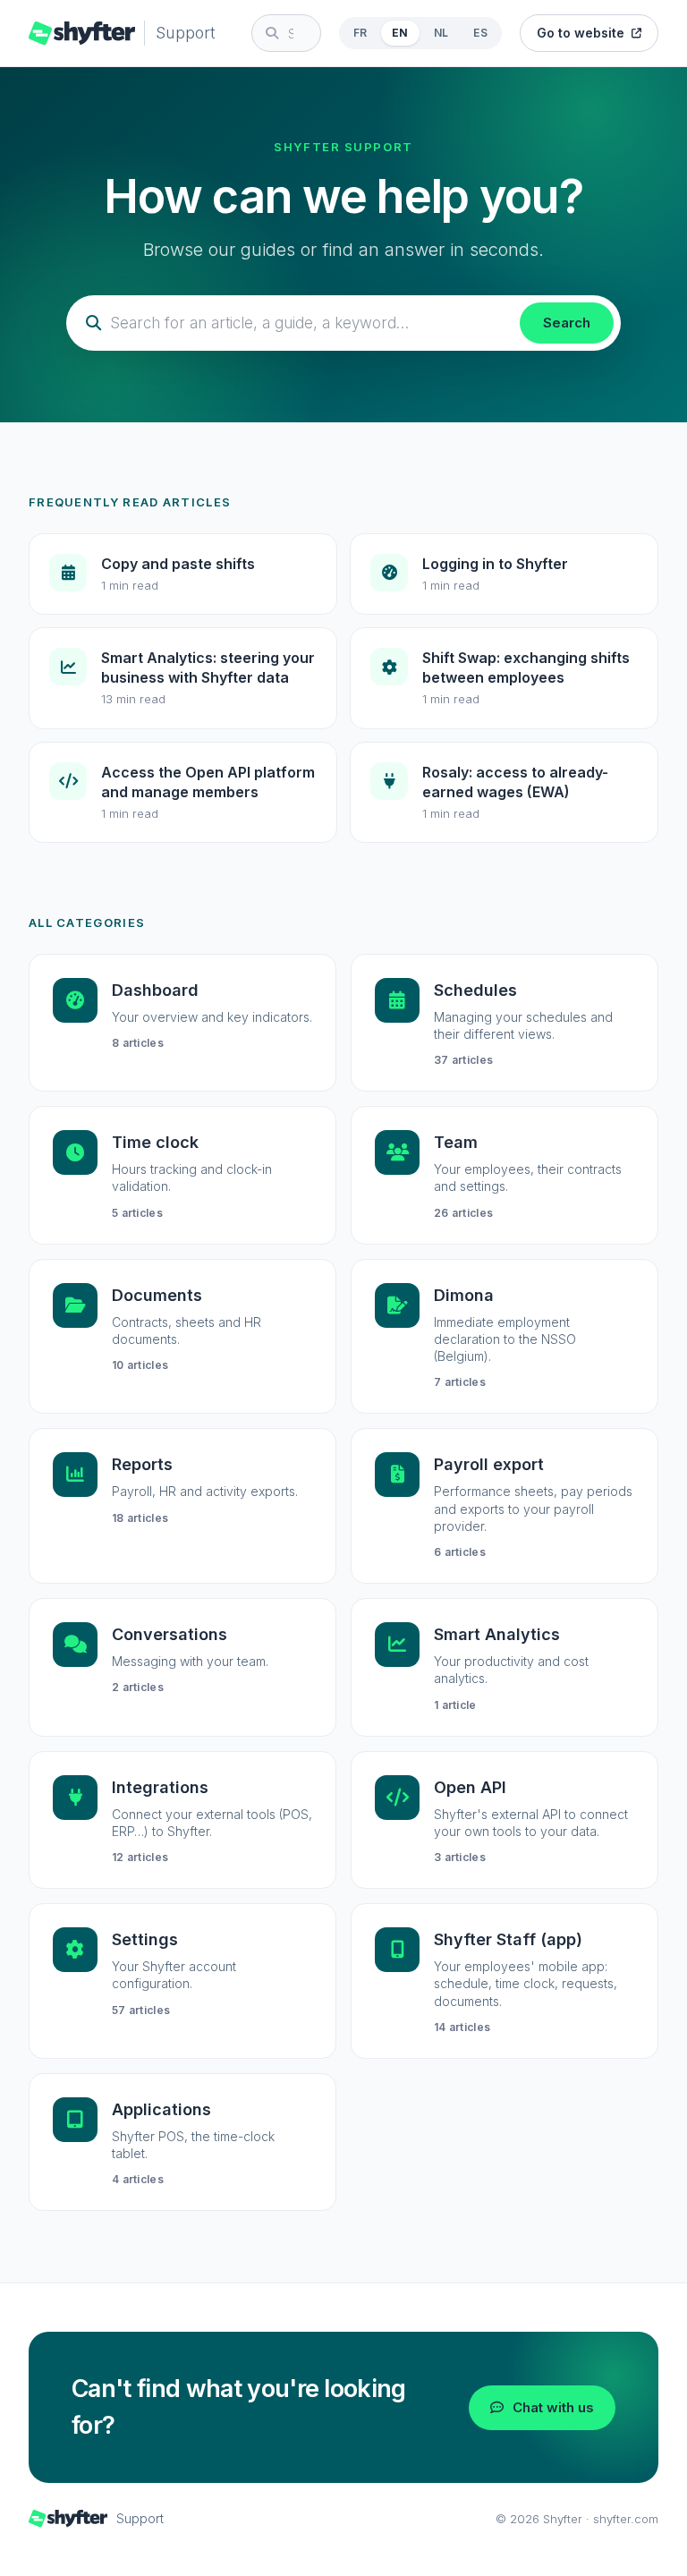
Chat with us (553, 2407)
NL (441, 33)
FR (360, 33)
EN (400, 33)
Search (567, 323)
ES (480, 33)
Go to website (581, 33)
